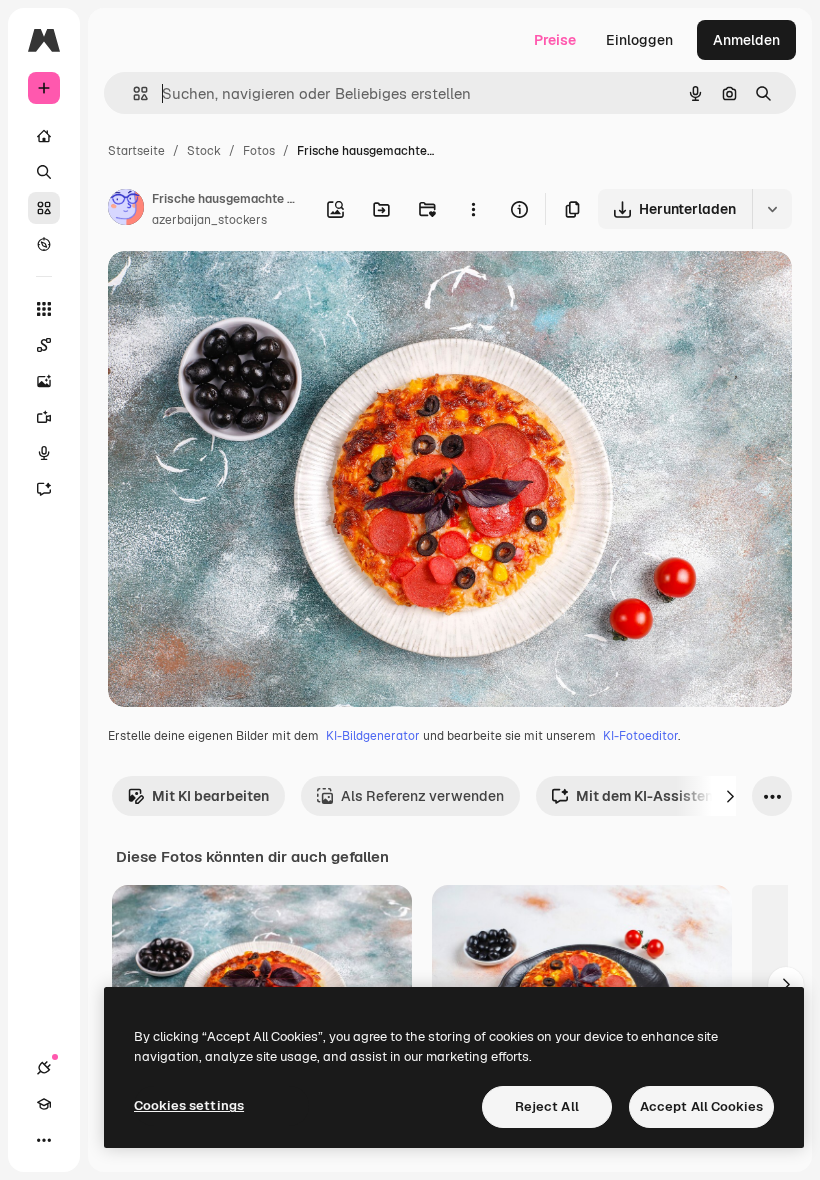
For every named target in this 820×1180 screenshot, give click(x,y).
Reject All (547, 1106)
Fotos (259, 151)
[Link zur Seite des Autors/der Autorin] (126, 210)
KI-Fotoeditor (640, 736)
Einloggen (639, 40)
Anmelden (746, 40)
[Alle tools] (44, 309)
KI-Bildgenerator (373, 736)
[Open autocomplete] (132, 93)
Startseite (136, 151)
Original (236, 289)
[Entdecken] (44, 244)
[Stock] (44, 208)
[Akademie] (44, 1104)
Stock (204, 151)
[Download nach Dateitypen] (772, 209)
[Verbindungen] (44, 1068)
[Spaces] (44, 345)
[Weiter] (730, 796)
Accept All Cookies (701, 1106)
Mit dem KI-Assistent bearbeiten (686, 796)
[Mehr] (44, 1140)
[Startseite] (44, 136)
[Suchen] (44, 172)
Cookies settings (189, 1105)
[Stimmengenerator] (44, 453)
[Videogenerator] (44, 417)
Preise (555, 40)
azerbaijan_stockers (209, 220)
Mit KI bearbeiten (210, 796)
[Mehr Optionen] (473, 209)
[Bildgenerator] (44, 381)
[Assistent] (44, 489)
